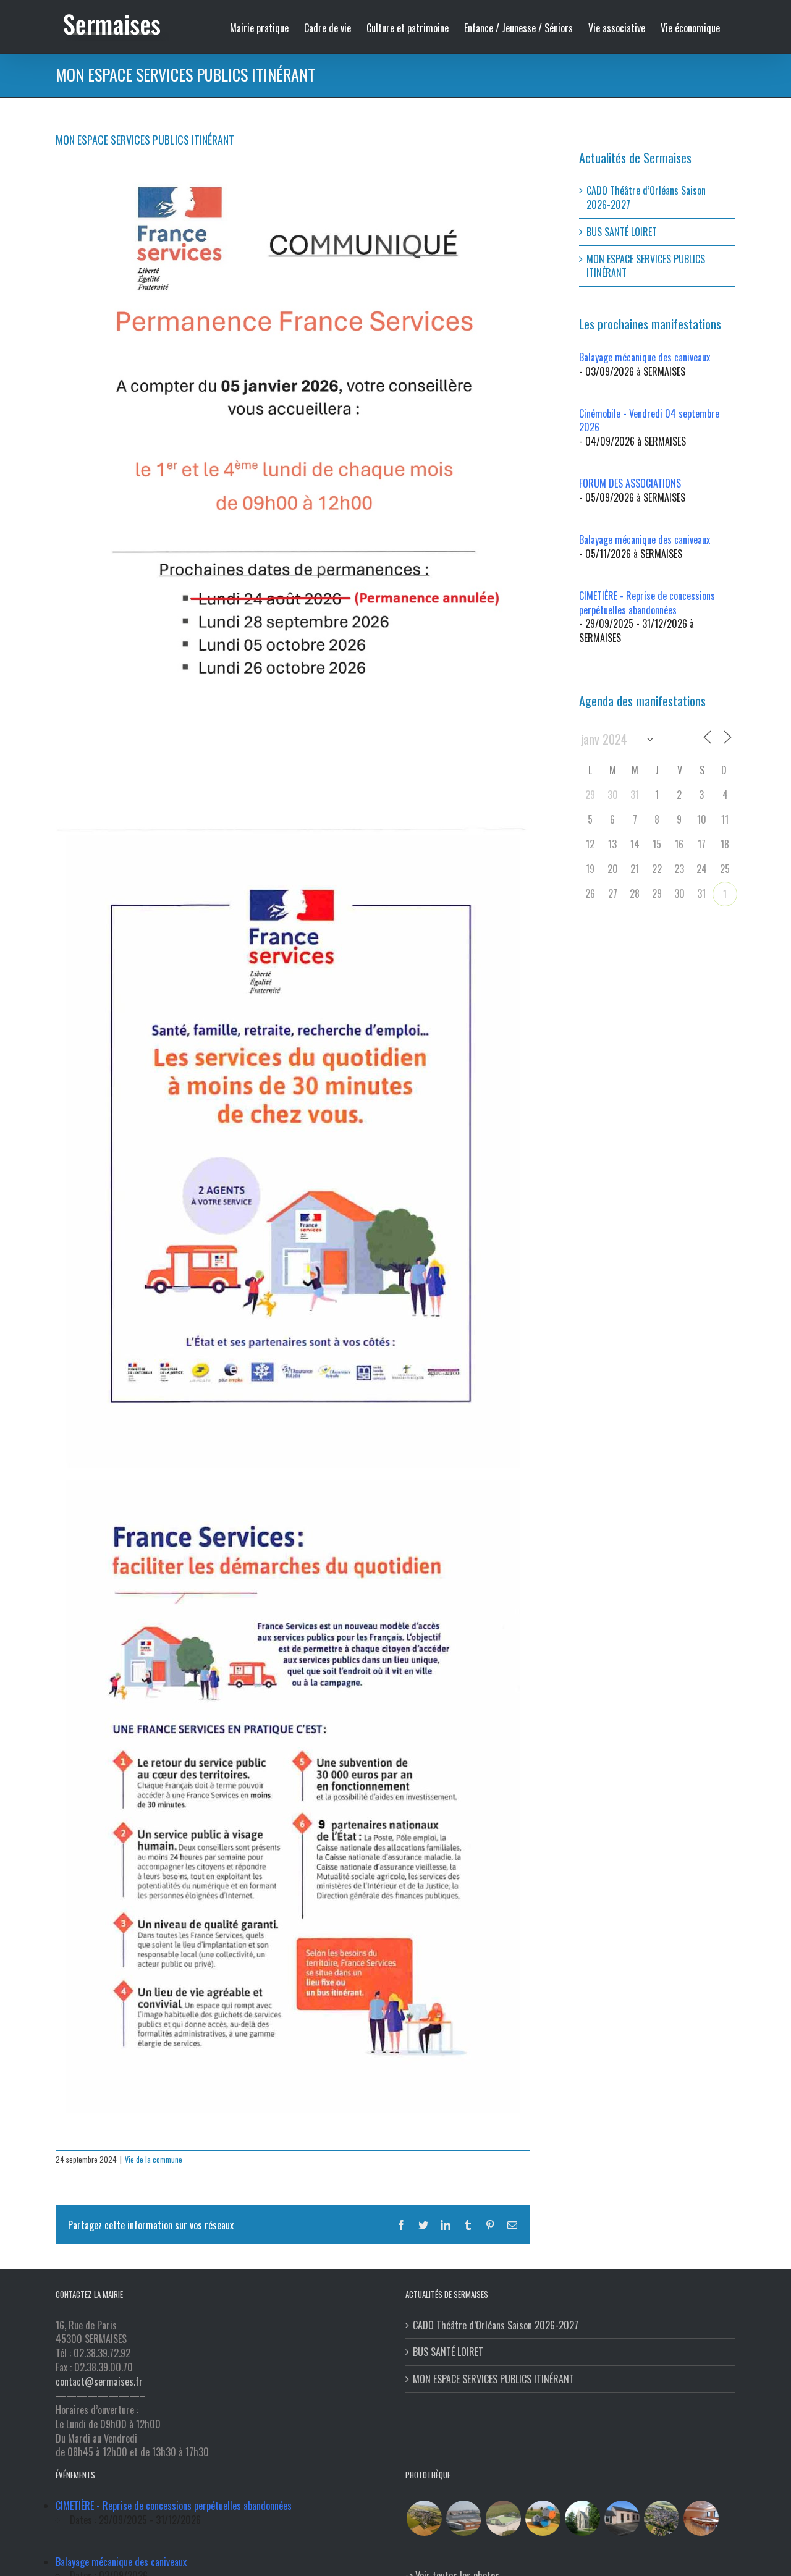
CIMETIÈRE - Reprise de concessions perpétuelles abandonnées (647, 603)
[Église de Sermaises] (582, 2518)
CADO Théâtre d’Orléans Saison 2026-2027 (646, 197)
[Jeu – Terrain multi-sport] (543, 2518)
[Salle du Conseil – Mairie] (701, 2518)
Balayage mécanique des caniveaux (645, 357)
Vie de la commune (154, 2159)
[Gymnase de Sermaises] (463, 2518)
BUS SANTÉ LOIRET (622, 232)
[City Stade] (503, 2518)
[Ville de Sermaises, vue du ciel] (661, 2518)
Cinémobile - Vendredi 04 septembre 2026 (649, 420)
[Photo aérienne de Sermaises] (424, 2518)
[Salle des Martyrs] (622, 2518)
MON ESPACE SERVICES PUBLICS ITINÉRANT (646, 266)
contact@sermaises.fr (99, 2381)
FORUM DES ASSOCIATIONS (630, 483)
